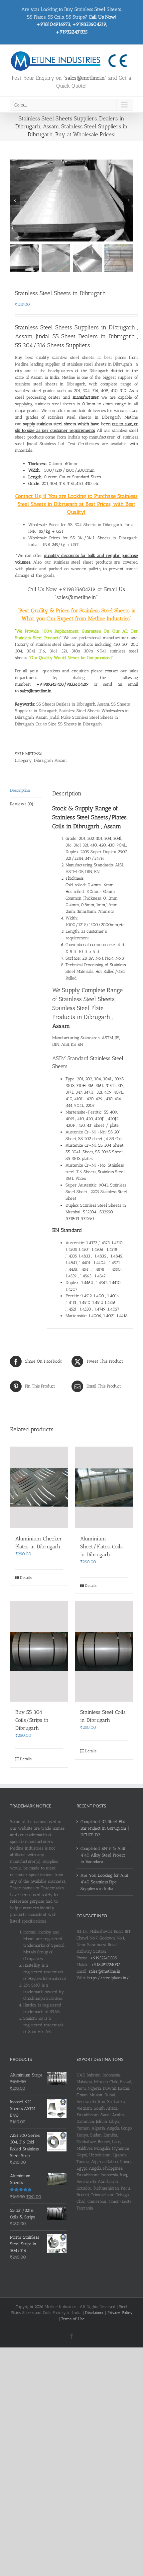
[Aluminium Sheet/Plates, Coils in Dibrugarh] (104, 1488)
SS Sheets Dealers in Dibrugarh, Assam (73, 704)
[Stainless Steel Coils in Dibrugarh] (104, 1651)
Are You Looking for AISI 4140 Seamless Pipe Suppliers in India (104, 1882)
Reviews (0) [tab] (22, 804)
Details (26, 1578)
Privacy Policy (120, 2313)
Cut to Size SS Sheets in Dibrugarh (68, 724)
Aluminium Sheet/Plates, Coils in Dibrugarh (101, 1547)
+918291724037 (105, 1965)
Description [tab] (20, 790)
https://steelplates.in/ (108, 1978)
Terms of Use (73, 2319)
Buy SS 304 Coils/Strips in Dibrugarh (32, 1720)
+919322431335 (103, 1958)
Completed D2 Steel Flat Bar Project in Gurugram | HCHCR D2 (105, 1828)
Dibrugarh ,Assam (50, 760)
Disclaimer (94, 2313)
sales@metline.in (105, 1971)
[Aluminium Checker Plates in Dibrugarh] (39, 1488)
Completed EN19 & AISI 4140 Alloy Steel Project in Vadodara (103, 1855)
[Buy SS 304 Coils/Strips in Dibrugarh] (39, 1651)
